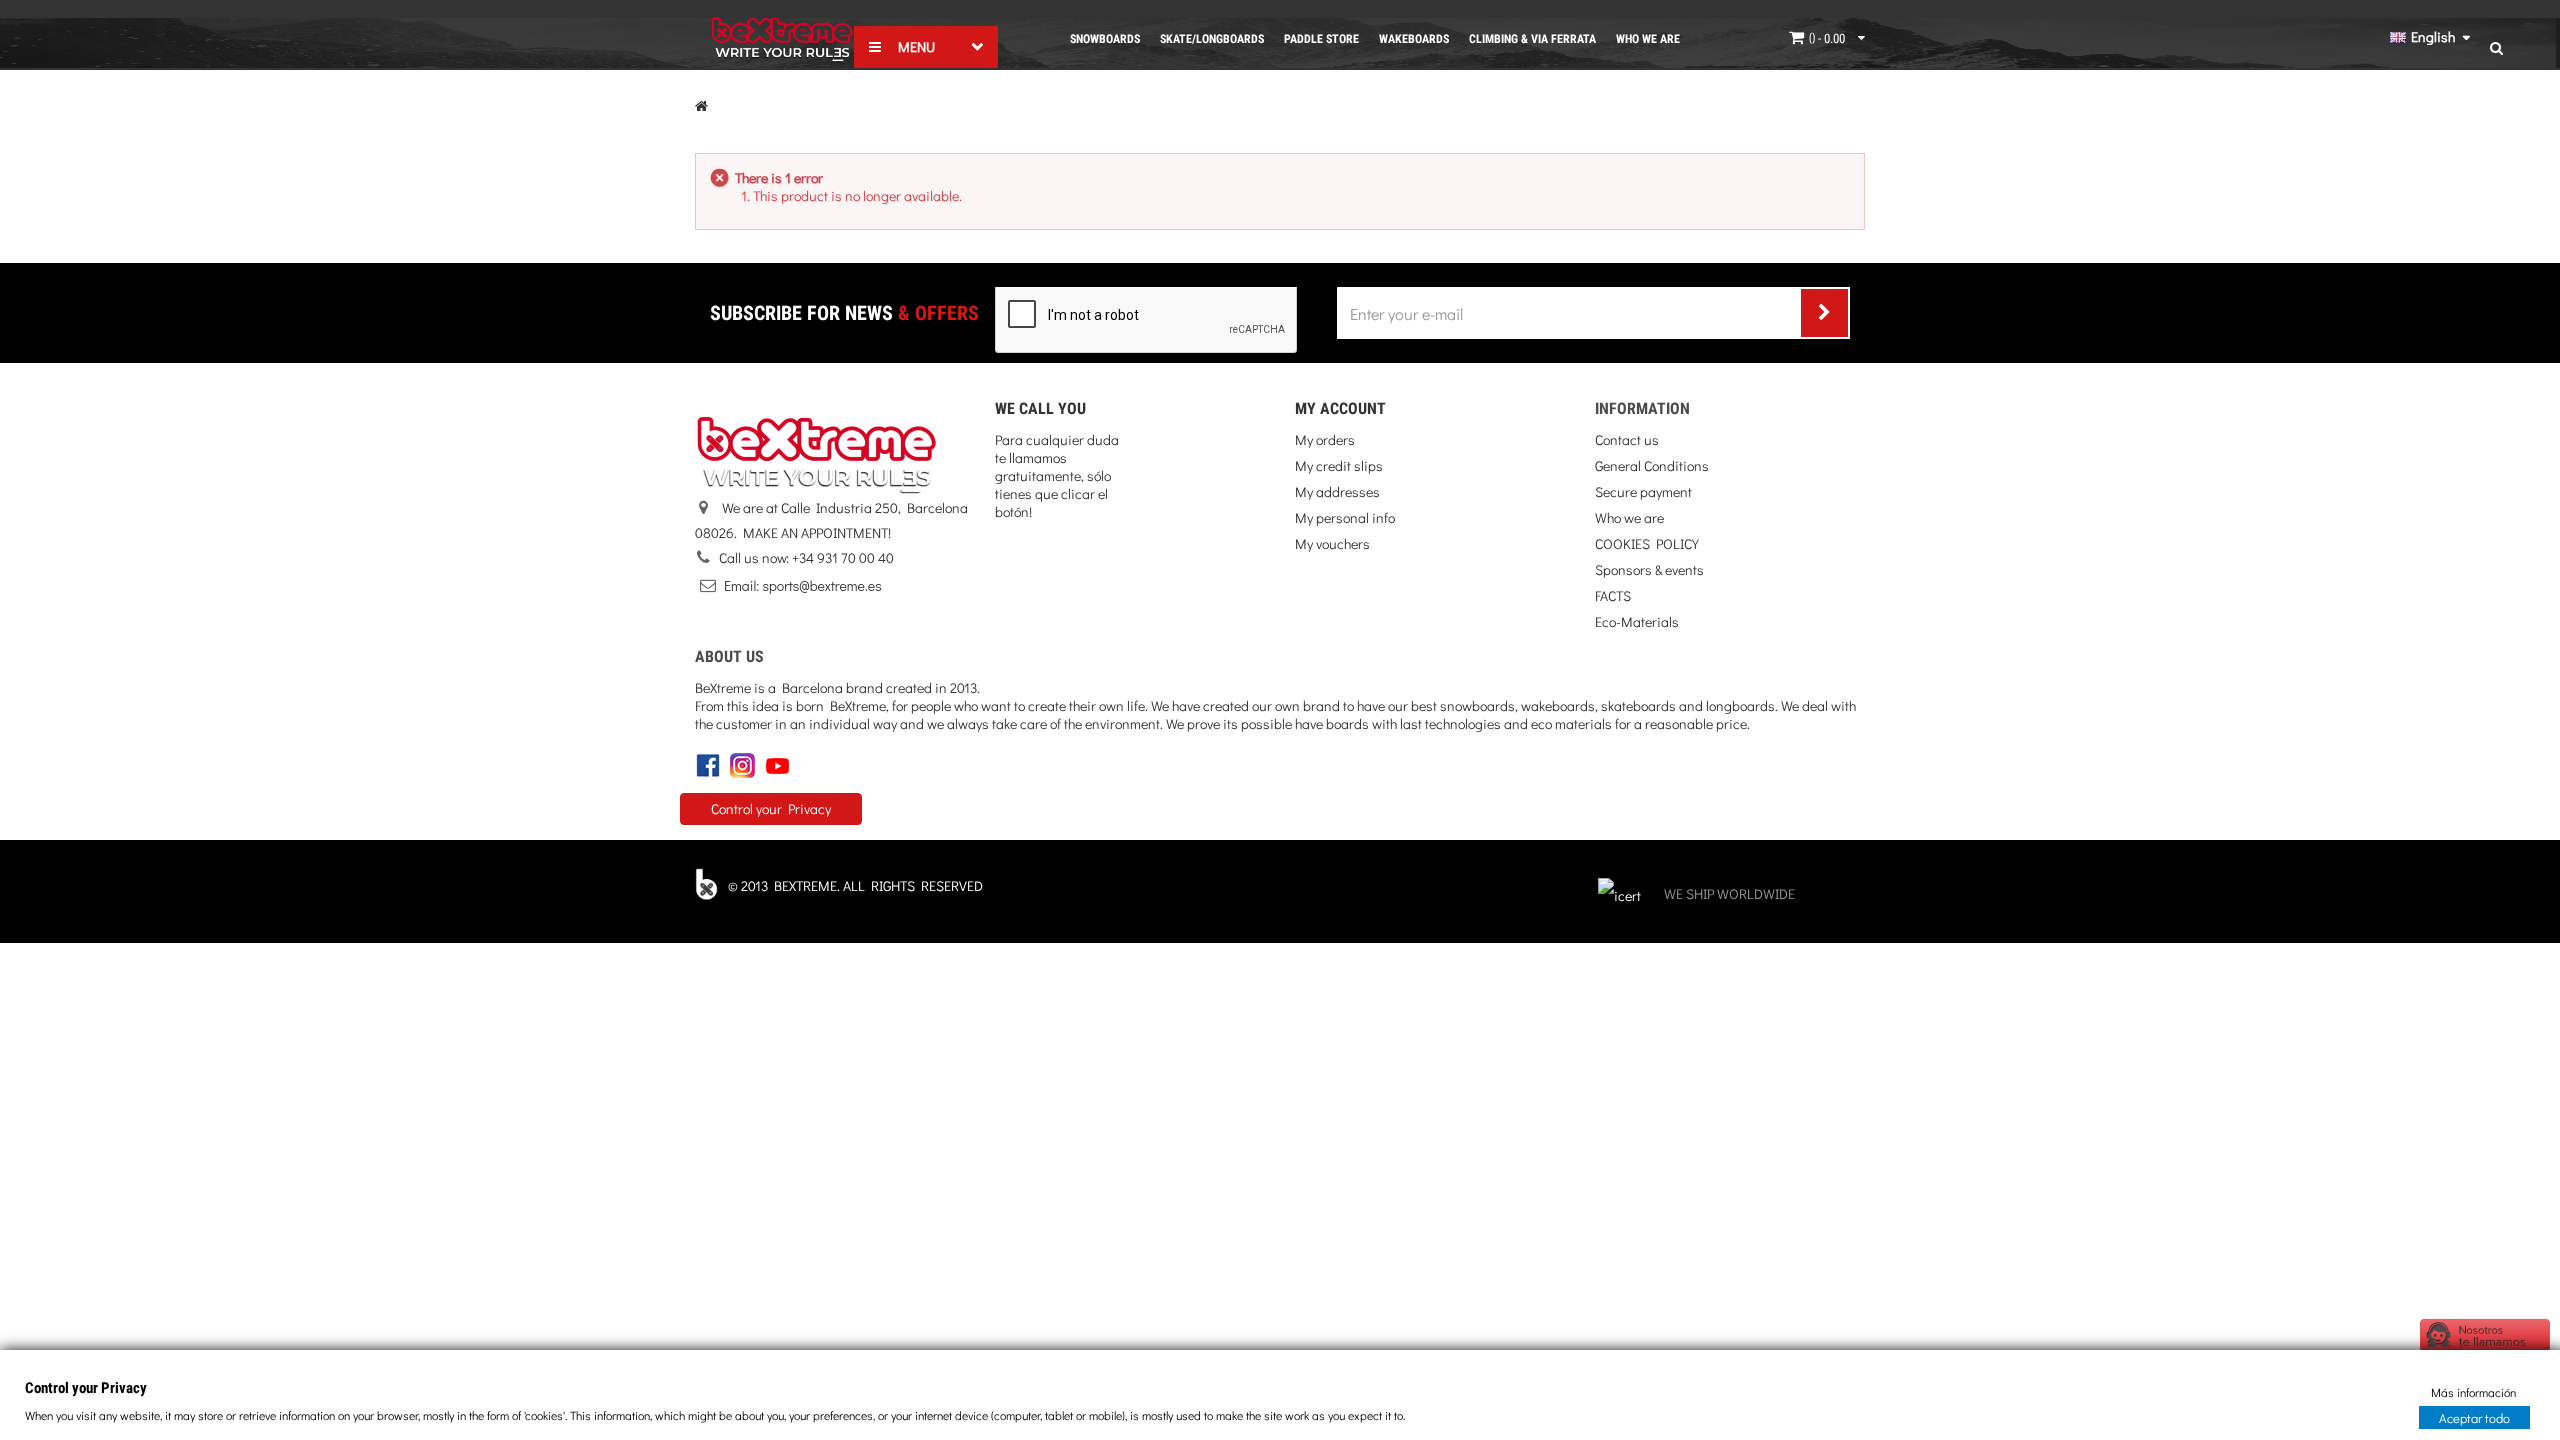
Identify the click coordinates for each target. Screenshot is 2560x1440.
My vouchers (1332, 543)
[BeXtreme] (782, 39)
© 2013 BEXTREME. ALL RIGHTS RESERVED (855, 885)
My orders (1325, 439)
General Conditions (1652, 465)
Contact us (1627, 439)
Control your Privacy (771, 808)
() (1825, 38)
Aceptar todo (2474, 1416)
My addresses (1337, 491)
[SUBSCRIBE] (1824, 313)
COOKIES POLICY (1647, 543)
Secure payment (1643, 491)
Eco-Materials (1637, 621)
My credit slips (1339, 465)
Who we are (1629, 517)
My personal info (1345, 517)
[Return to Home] (701, 105)
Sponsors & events (1649, 569)
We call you (1040, 408)
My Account (1340, 408)
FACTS (1613, 595)
